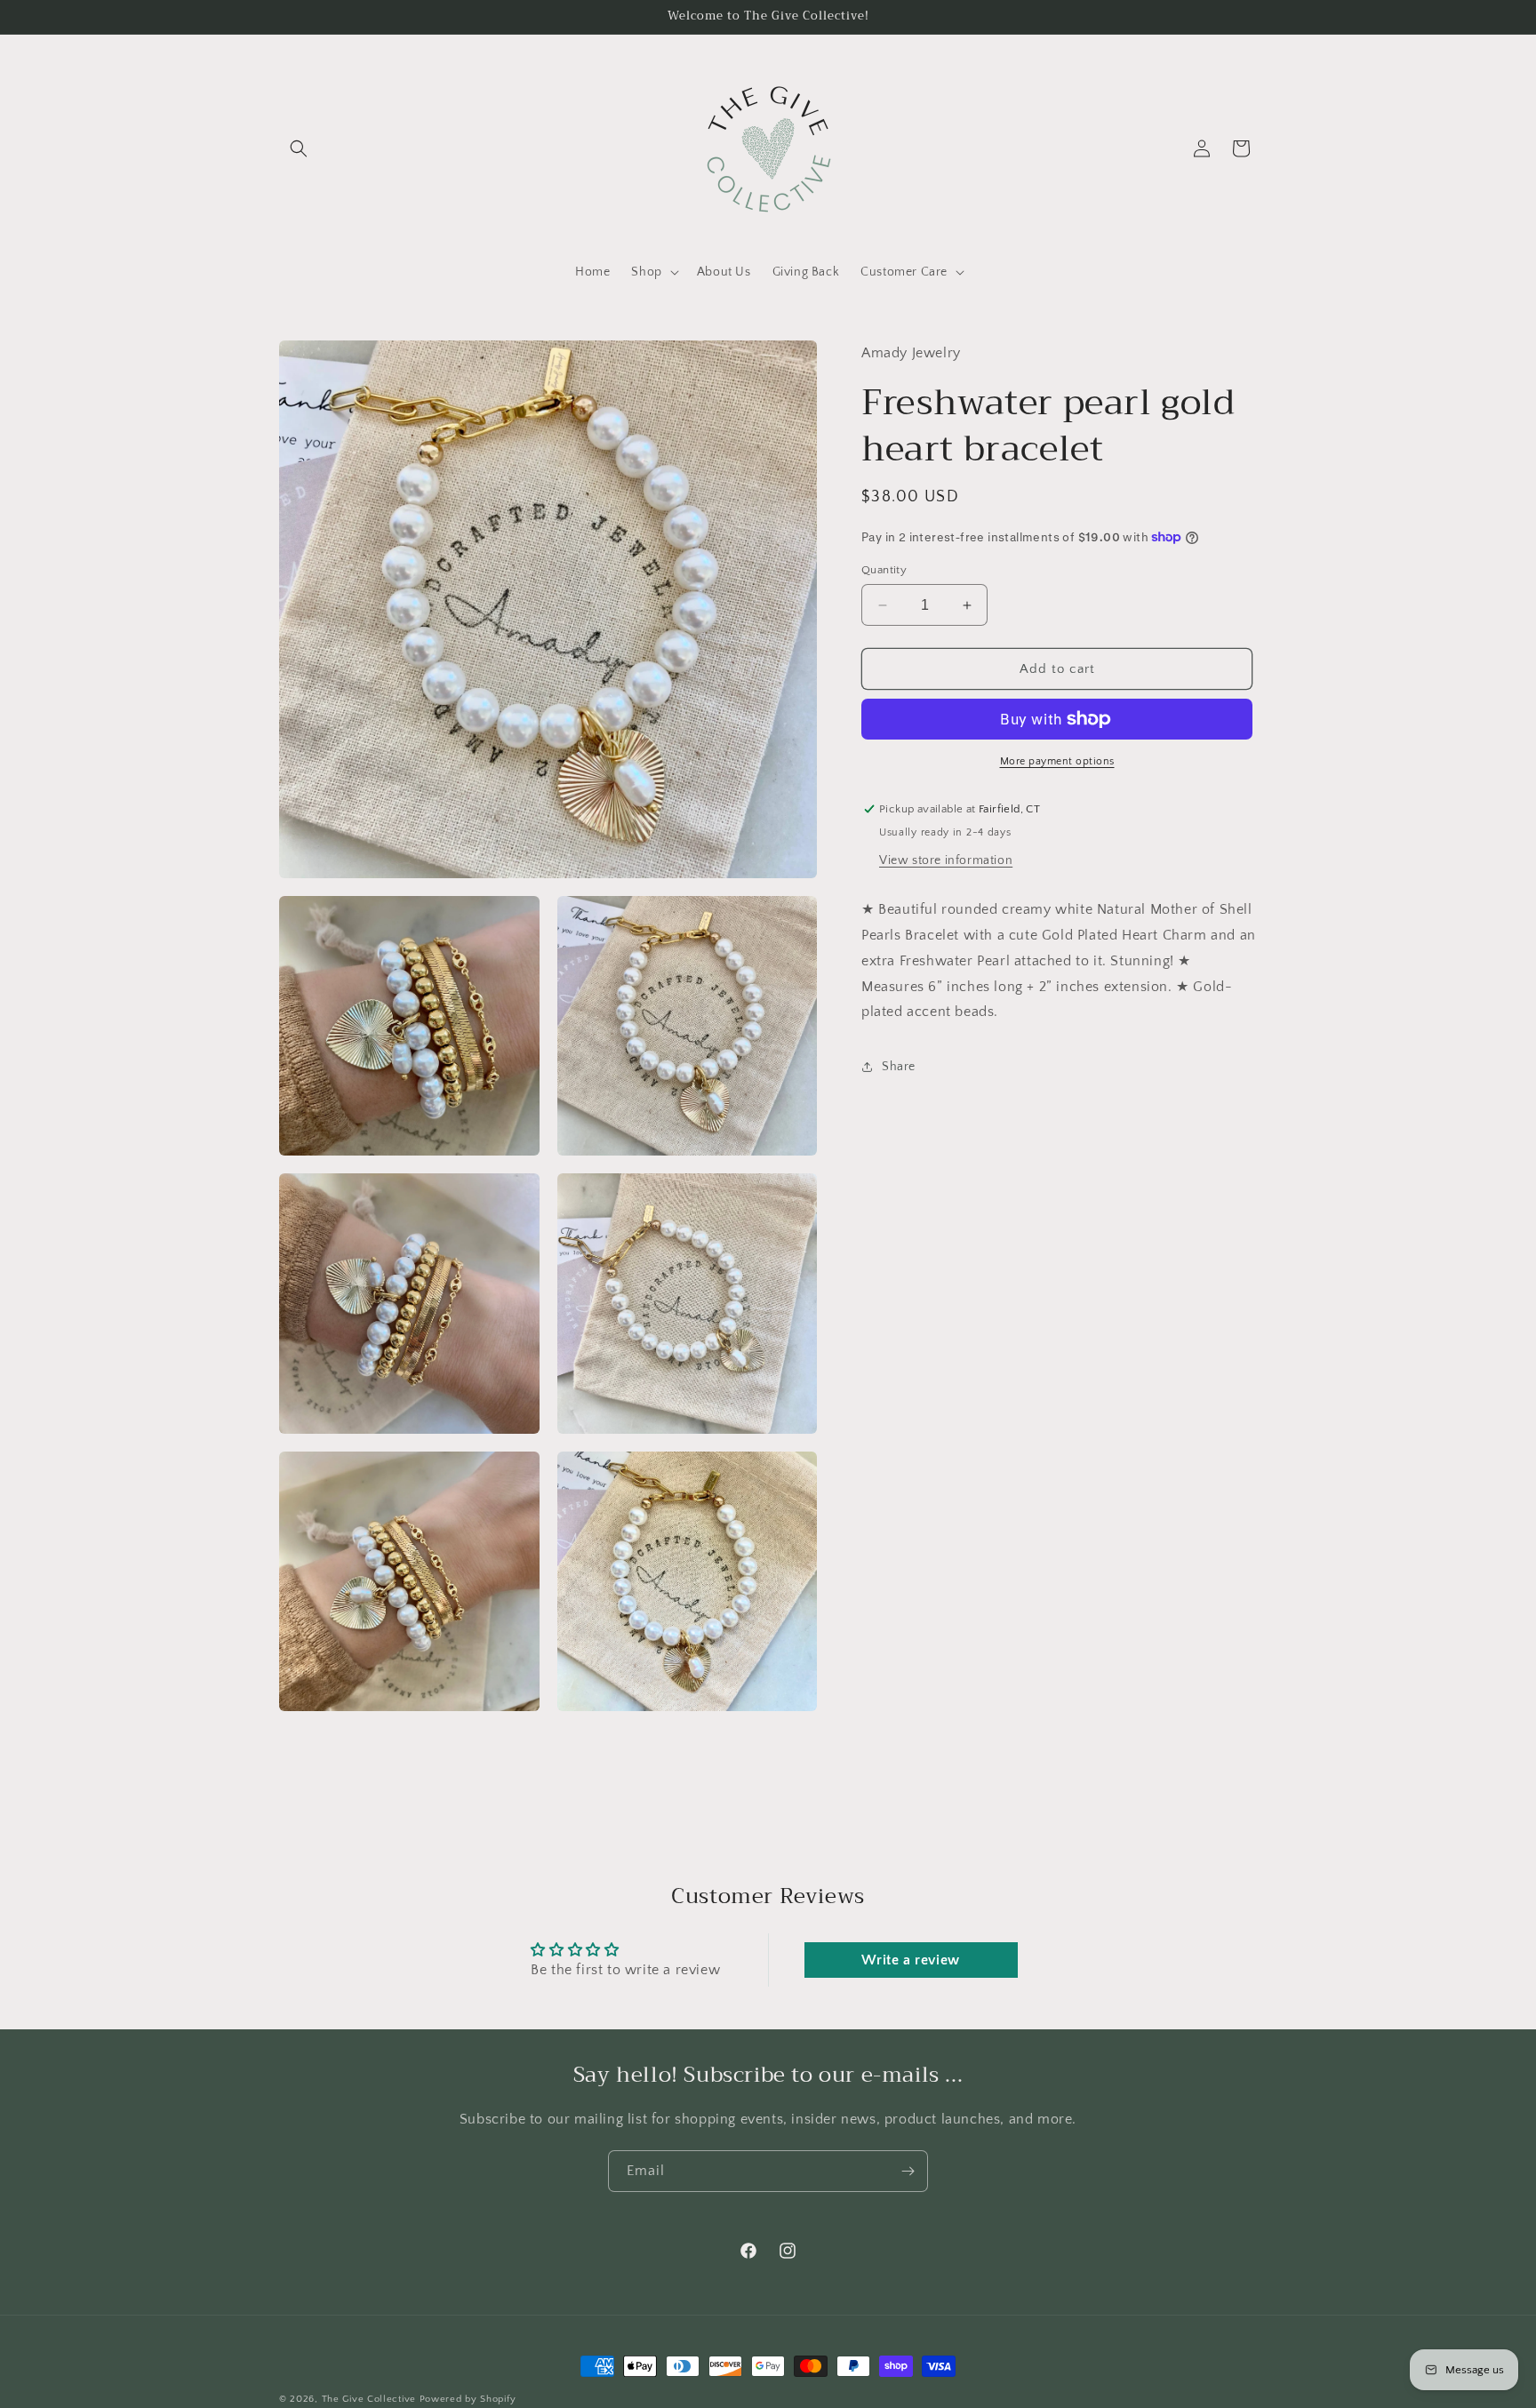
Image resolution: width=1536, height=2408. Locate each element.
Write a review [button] (910, 1960)
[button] (299, 148)
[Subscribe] (908, 2171)
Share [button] (899, 1066)
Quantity (884, 570)
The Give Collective (369, 2399)
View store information (946, 860)
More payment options (1057, 761)
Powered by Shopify (468, 2399)
